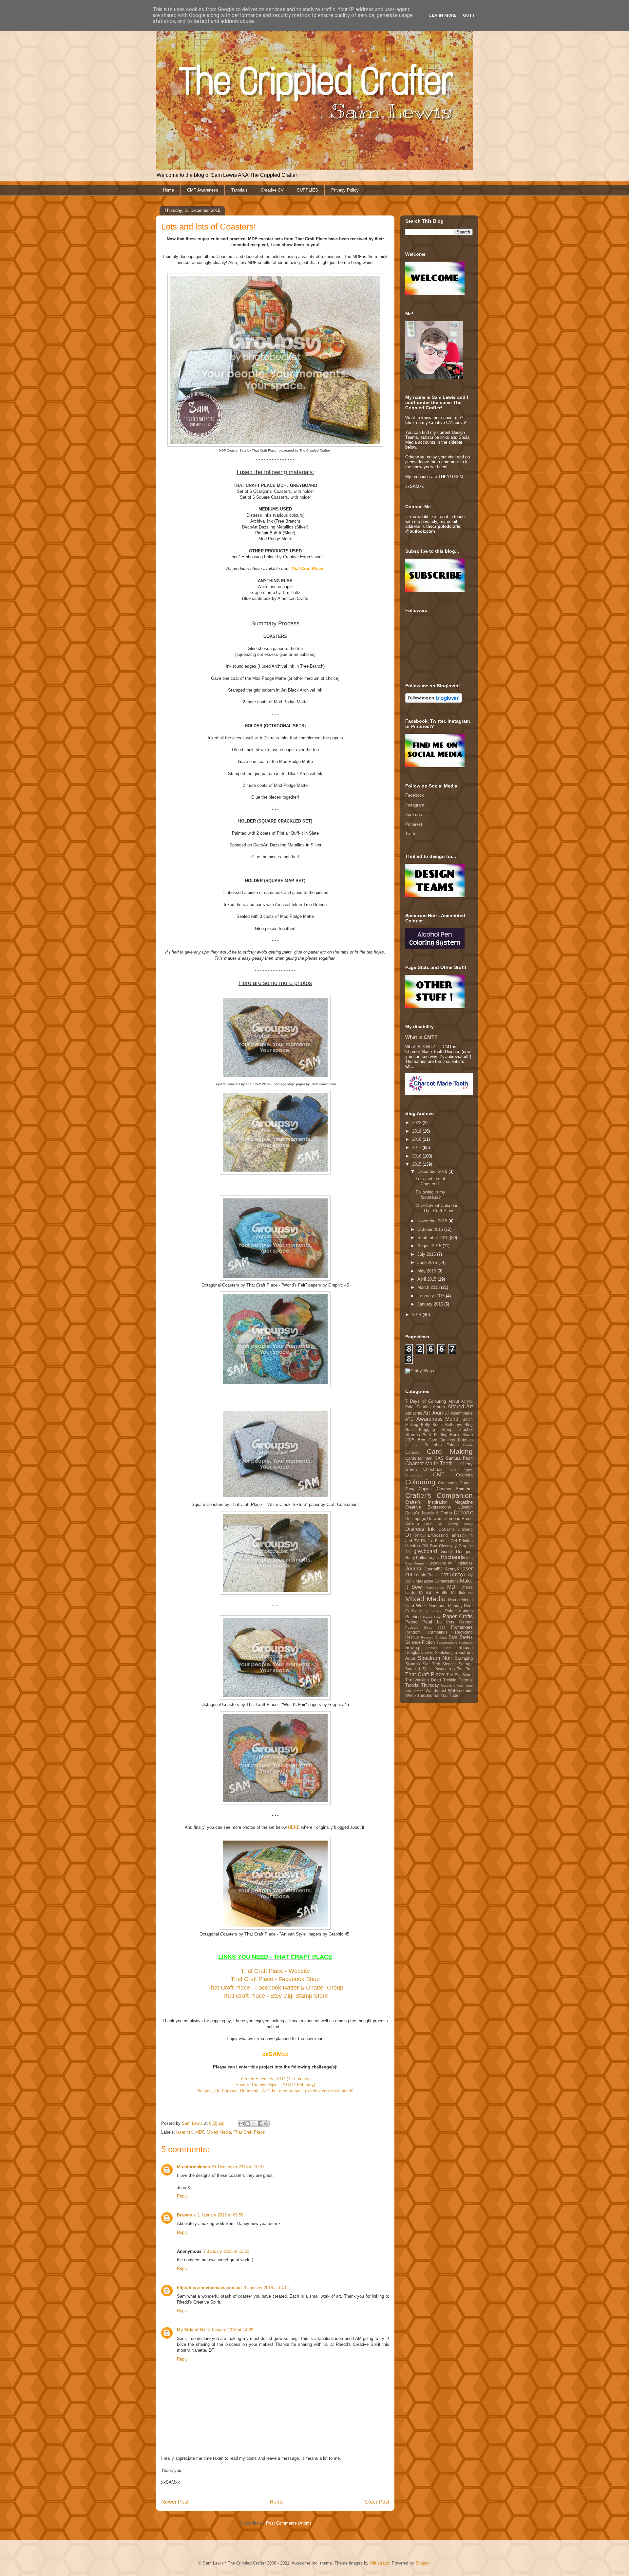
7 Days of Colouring (426, 1401)
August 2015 (430, 1246)
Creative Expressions (428, 1507)
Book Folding (435, 1435)
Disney (468, 1524)
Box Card (428, 1440)
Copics (425, 1489)
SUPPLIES (307, 190)
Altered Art (460, 1407)
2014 (417, 1315)
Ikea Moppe (415, 1563)
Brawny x (186, 2215)
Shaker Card (439, 1648)
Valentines (465, 1686)
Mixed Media (219, 2132)
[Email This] (241, 2123)
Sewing (412, 1648)
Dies (429, 1523)
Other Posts (431, 1611)
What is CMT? (421, 1037)
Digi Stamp (448, 1524)
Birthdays (454, 1425)
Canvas (412, 1452)
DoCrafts (447, 1529)
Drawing (465, 1529)
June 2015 (428, 1262)
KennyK (452, 1569)
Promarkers (462, 1627)
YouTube (414, 815)
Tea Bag (465, 1669)
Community (448, 1483)
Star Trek (431, 1664)
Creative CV (272, 190)
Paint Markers (459, 1611)
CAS (439, 1458)
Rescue (412, 1637)
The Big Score (459, 1675)
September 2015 (434, 1238)
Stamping (464, 1658)
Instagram (415, 805)
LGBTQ (456, 1575)
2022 (417, 1123)
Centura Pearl (459, 1458)
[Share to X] (254, 2123)
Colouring (420, 1482)
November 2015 (433, 1221)
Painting (413, 1617)
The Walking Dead (423, 1680)
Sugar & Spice (419, 1669)
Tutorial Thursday (422, 1685)
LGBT (443, 1575)
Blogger (422, 2563)
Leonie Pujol (425, 1575)
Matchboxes (435, 1588)
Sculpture (466, 1643)
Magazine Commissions (437, 1581)
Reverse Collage (434, 1637)
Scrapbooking (447, 1643)
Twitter (411, 834)
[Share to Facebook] (260, 2123)
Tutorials (239, 190)
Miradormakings (193, 2167)
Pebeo (411, 1622)
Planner (466, 1622)
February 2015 (432, 1296)
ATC (409, 1419)
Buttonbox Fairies (442, 1445)
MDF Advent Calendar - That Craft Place (437, 1208)
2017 (417, 1148)
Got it (470, 15)
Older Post (377, 2502)
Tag (451, 1669)
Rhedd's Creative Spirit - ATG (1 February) (275, 2085)
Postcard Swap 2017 (425, 1628)
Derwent (435, 1519)
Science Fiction (420, 1642)
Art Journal (436, 1413)
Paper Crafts (458, 1616)
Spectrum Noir (435, 1658)
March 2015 (429, 1287)
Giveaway (448, 1546)
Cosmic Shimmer (455, 1489)
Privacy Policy (345, 190)
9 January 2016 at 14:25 (230, 2330)
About (454, 1401)
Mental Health (433, 1593)
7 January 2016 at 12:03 (226, 2251)
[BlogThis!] (248, 2123)
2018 (417, 1139)
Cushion (465, 1507)
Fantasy (457, 1535)
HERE (294, 1827)
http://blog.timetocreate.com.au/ (209, 2288)
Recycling (464, 1632)
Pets (450, 1622)
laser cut (184, 2132)
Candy (468, 1445)
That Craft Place (249, 2132)
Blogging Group (436, 1429)
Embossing (438, 1535)
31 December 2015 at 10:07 (238, 2167)
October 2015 (431, 1229)
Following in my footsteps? (430, 1195)
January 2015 (431, 1304)
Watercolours (460, 1690)
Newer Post (175, 2502)
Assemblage (462, 1413)
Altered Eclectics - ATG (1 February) (275, 2079)
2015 (417, 1164)
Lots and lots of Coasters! (430, 1181)
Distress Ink (420, 1529)
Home (168, 190)
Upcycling (448, 1686)
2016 (417, 1156)
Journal (414, 1569)
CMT (439, 1475)
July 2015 (427, 1254)
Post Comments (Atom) (288, 2523)
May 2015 (427, 1271)
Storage (466, 1664)
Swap (440, 1669)
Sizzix (429, 1653)
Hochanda (453, 1557)
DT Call (420, 1536)
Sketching (444, 1652)
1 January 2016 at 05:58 (220, 2215)
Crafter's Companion (439, 1495)
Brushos (448, 1440)
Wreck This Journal (422, 1695)
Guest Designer (457, 1552)
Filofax (427, 1541)
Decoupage (416, 1519)
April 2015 (428, 1279)
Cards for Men (419, 1458)
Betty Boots (432, 1425)
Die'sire (412, 1523)
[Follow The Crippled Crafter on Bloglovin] (434, 701)
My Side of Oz (191, 2330)
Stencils (449, 1664)
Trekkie (450, 1680)
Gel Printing (462, 1541)
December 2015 (433, 1171)
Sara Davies (461, 1637)
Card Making (450, 1451)
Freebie (442, 1541)
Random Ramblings (426, 1632)
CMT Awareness (203, 190)
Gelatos (413, 1546)
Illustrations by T (441, 1563)
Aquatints (414, 1413)
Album (439, 1407)
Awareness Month (438, 1419)
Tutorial (466, 1680)
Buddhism (413, 1445)
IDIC (469, 1558)
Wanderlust (436, 1690)
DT (409, 1535)
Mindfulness (462, 1593)
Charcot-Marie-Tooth (429, 1464)
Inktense (465, 1563)
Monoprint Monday (446, 1606)
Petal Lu (432, 1622)
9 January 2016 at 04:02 (267, 2288)
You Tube (449, 1695)
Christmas (433, 1469)
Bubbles (465, 1440)
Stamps (413, 1664)
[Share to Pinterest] (266, 2123)
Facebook (415, 795)
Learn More (443, 15)
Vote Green (414, 1691)
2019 (417, 1131)
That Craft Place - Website (275, 1971)
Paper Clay (432, 1617)
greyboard (425, 1551)
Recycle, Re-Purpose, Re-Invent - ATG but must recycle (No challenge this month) (275, 2091)
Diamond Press (458, 1519)
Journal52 (433, 1569)
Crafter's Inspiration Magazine (439, 1502)
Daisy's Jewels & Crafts (429, 1513)
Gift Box (430, 1546)
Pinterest (414, 824)
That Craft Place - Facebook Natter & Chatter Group (275, 1988)
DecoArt (463, 1513)
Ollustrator (380, 2563)
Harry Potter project (422, 1557)
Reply (182, 2196)
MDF (200, 2132)
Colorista (464, 1475)
